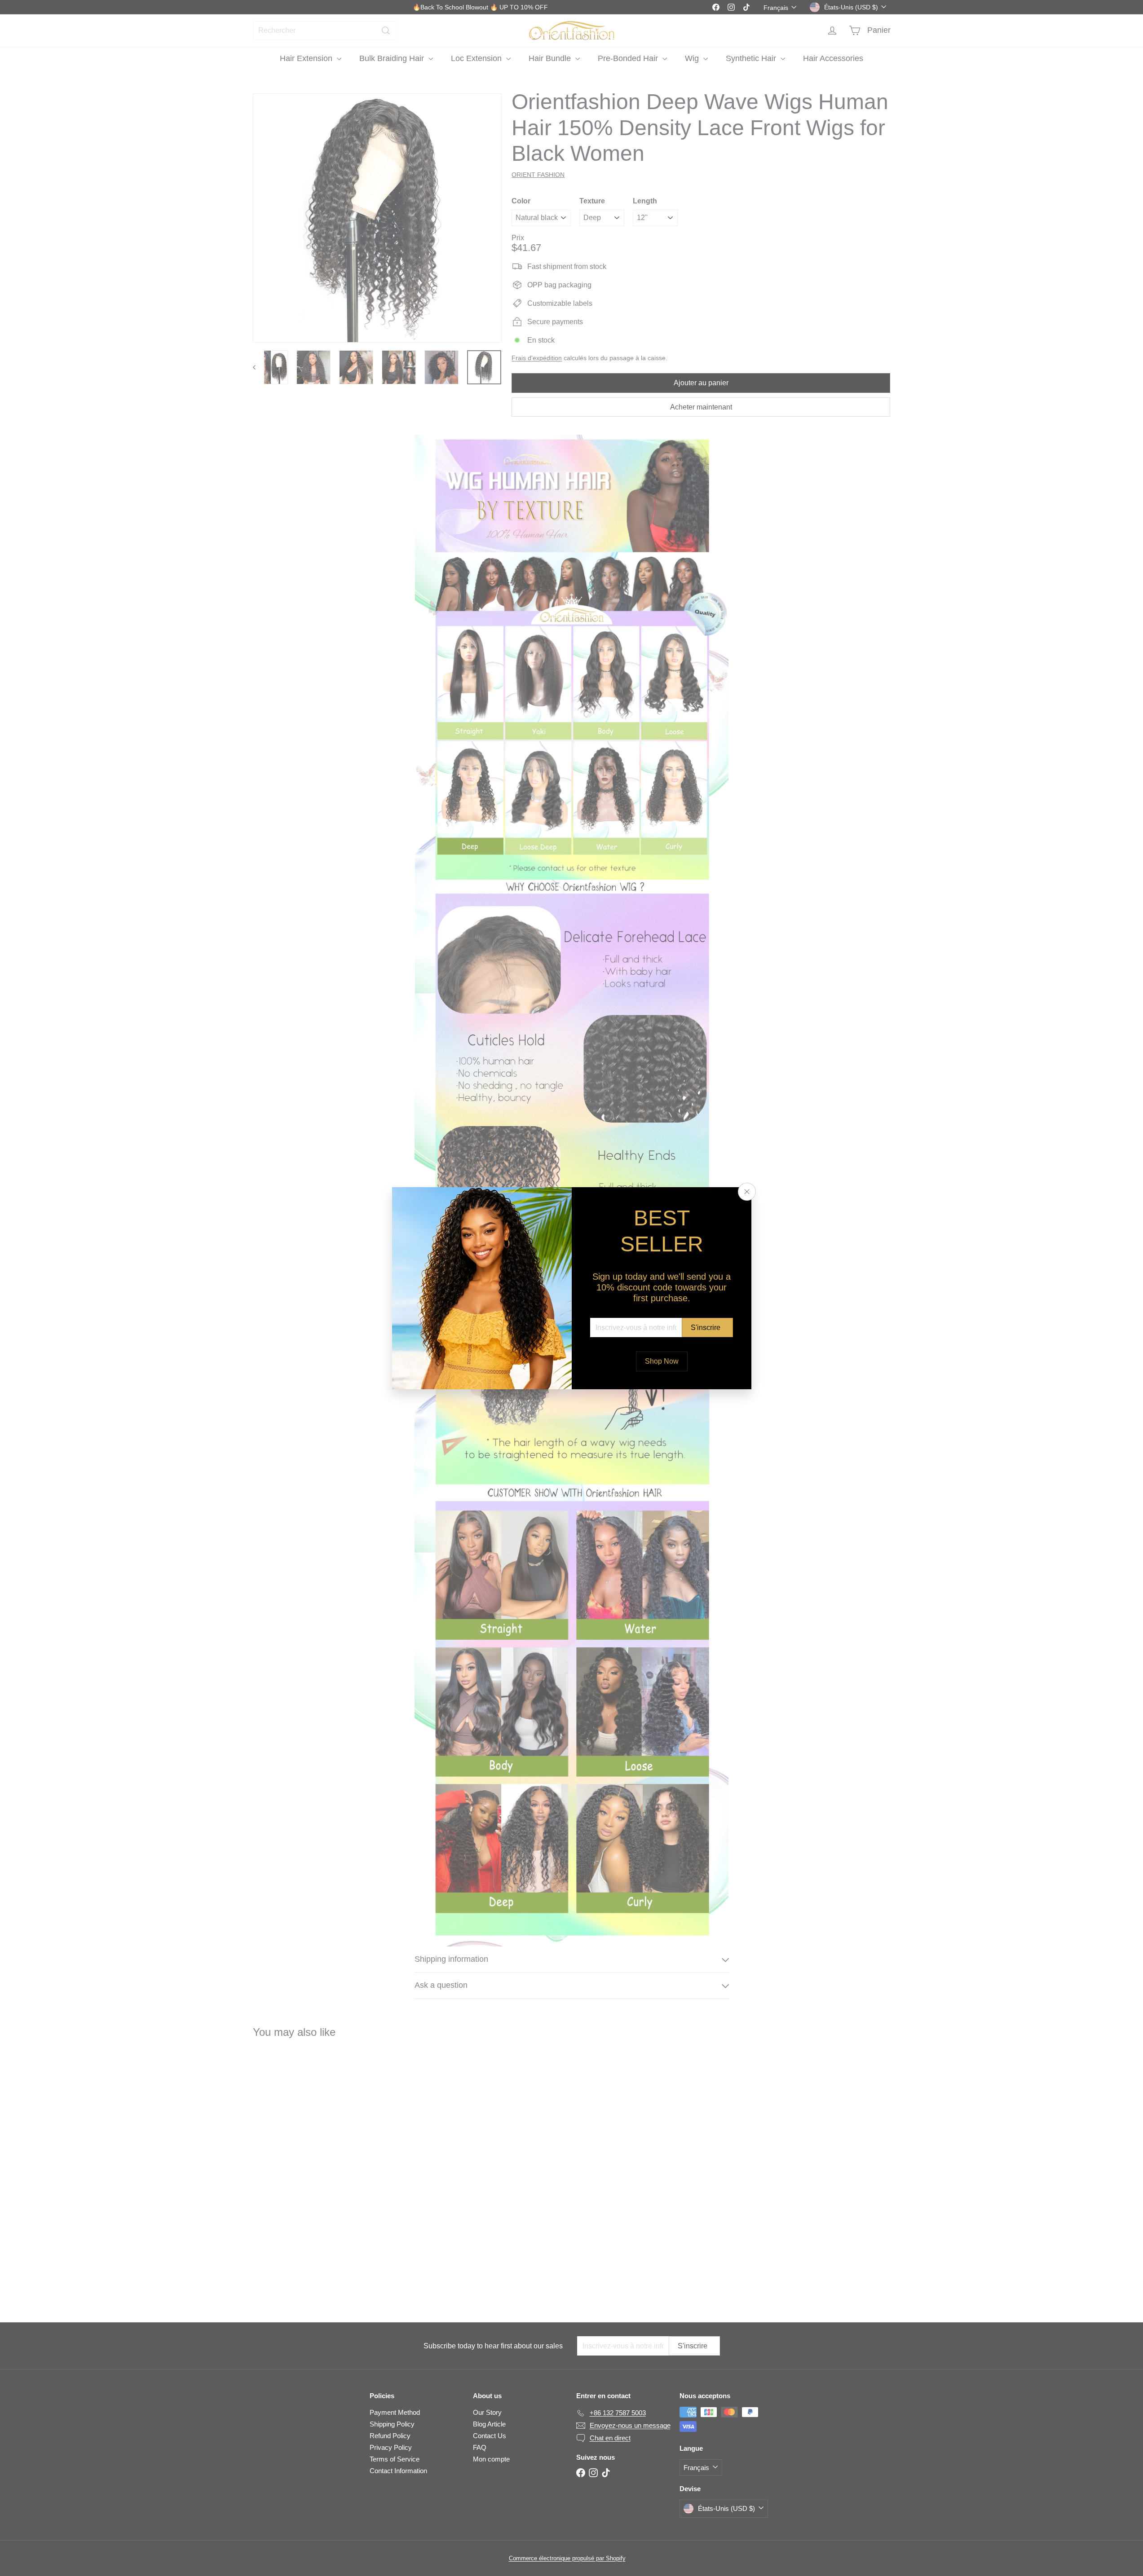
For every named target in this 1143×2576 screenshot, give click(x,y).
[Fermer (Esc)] (747, 1192)
